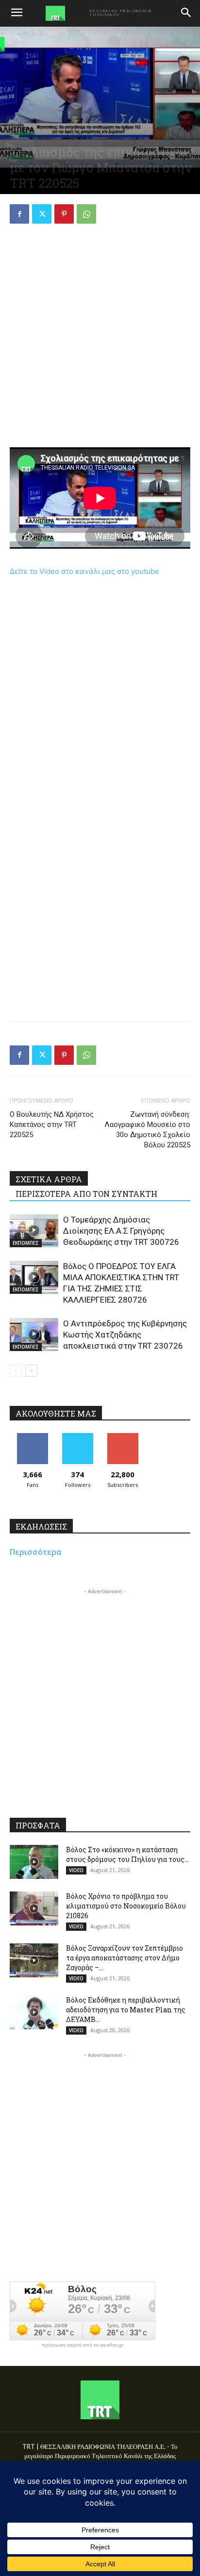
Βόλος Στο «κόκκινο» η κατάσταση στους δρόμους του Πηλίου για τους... (127, 1854)
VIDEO (76, 1870)
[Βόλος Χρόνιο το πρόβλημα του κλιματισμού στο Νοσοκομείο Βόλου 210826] (34, 1908)
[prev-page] (16, 1371)
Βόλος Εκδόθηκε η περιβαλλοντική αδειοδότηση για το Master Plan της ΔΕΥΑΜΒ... (126, 2010)
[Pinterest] (64, 214)
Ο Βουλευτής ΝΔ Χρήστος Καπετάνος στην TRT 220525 (52, 1125)
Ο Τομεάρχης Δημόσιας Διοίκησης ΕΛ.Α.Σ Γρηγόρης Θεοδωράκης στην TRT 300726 (121, 1231)
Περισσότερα (36, 1552)
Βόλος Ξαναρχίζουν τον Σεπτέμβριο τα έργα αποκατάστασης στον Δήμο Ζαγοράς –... (125, 1958)
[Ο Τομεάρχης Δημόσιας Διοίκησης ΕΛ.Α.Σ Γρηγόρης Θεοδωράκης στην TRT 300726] (34, 1231)
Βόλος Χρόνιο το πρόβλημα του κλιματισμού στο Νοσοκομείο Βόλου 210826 (126, 1906)
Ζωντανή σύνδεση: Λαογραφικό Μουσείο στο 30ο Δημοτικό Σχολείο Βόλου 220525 (147, 1130)
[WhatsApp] (86, 214)
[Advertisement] (100, 337)
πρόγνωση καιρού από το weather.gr (83, 2345)
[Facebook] (19, 214)
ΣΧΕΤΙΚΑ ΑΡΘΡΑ (49, 1179)
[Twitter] (42, 214)
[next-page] (31, 1371)
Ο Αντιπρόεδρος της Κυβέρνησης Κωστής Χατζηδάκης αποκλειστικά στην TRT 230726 (125, 1335)
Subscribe (123, 1437)
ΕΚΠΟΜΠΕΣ (26, 1243)
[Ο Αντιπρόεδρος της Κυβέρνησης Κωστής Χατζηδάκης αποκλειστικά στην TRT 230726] (34, 1335)
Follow (77, 1437)
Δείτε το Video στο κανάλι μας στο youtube (84, 571)
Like (32, 1437)
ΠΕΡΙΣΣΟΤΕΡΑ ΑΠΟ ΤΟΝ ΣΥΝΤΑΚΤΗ (86, 1194)
